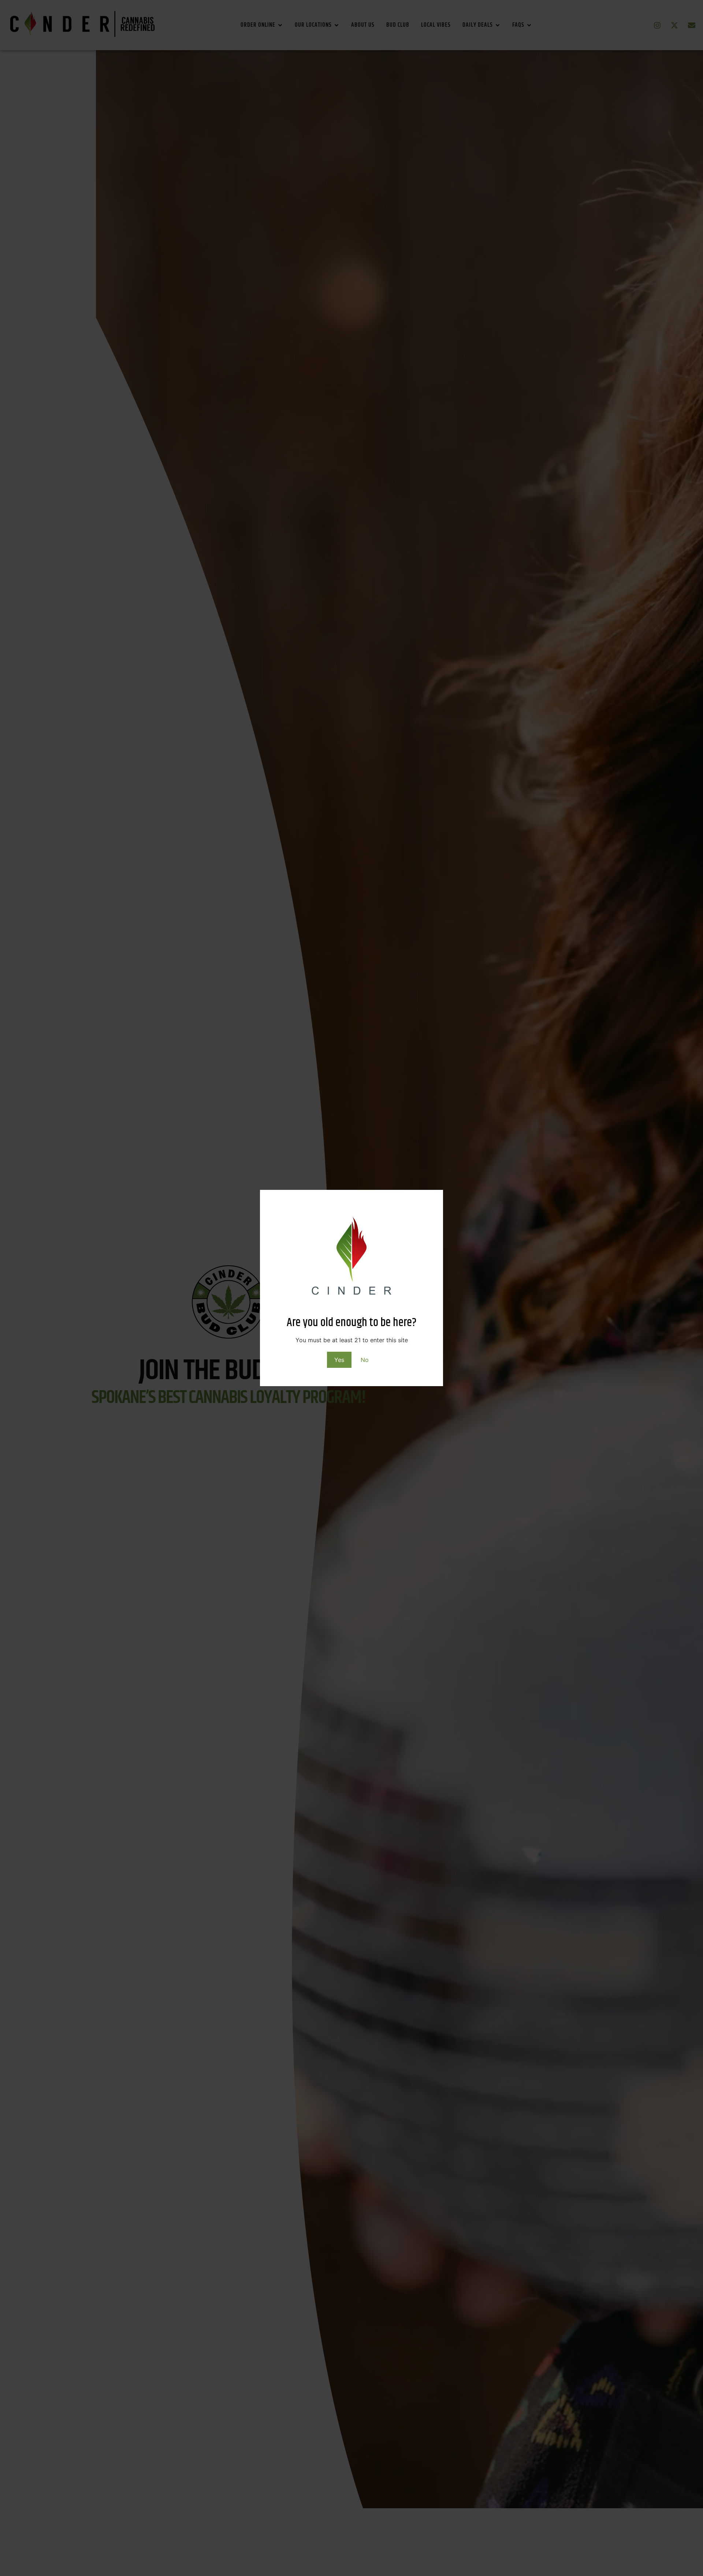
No (365, 1360)
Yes (339, 1360)
